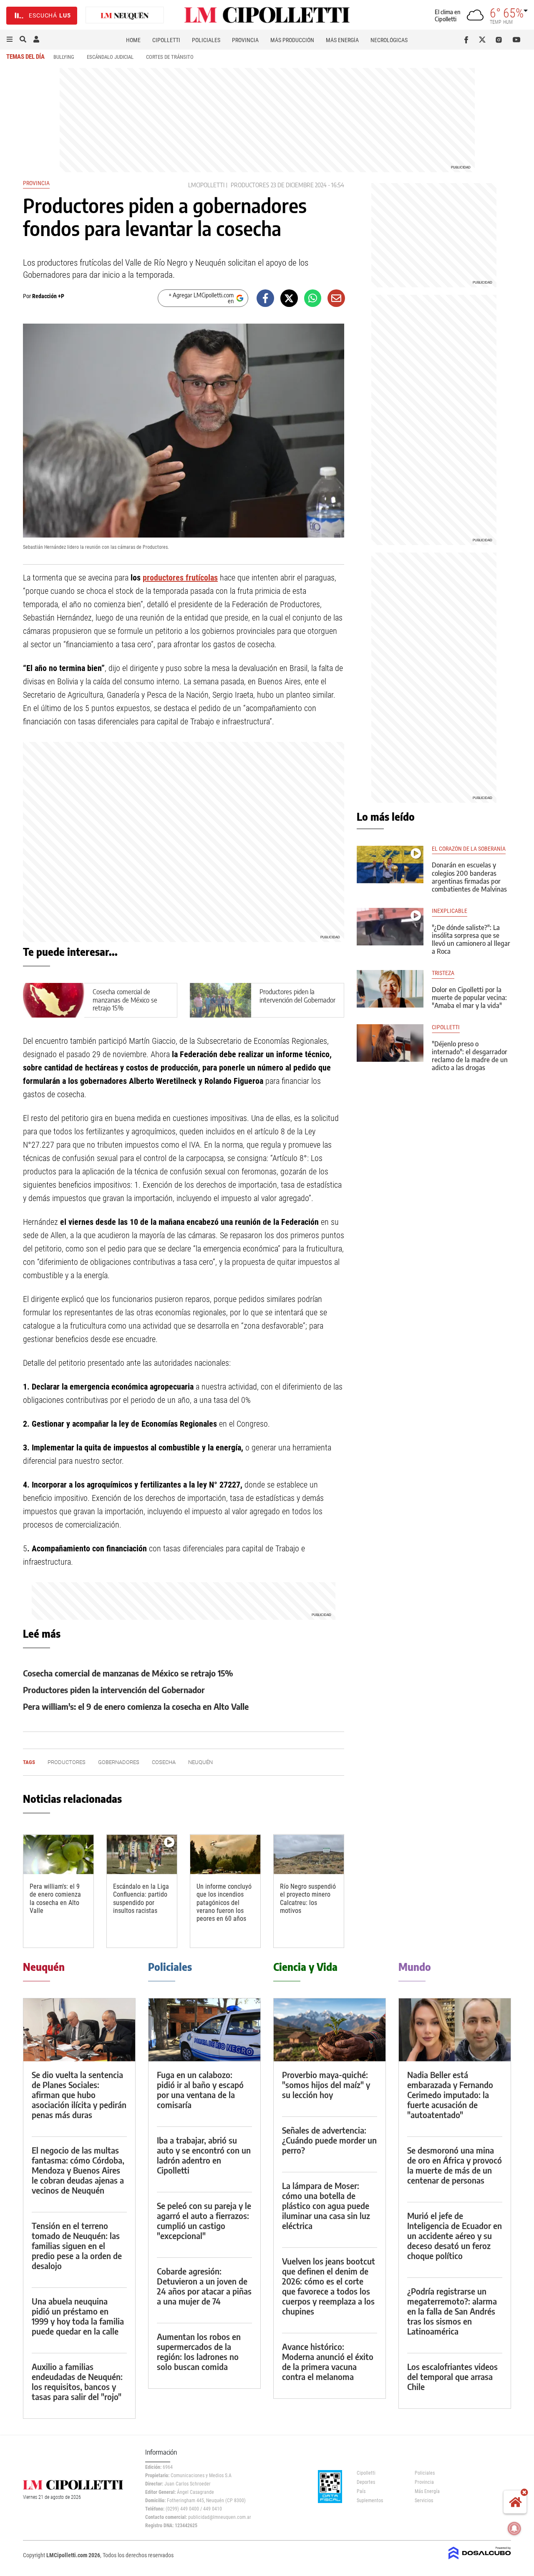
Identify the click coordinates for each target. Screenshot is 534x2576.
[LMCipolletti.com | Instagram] (500, 40)
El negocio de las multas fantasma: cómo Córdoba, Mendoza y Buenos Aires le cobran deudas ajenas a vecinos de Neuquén (78, 2170)
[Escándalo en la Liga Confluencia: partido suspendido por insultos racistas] (142, 1854)
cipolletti (446, 1027)
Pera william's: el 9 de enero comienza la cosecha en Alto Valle (136, 1706)
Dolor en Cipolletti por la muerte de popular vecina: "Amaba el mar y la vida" (469, 998)
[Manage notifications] (514, 2528)
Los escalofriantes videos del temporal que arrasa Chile (452, 2376)
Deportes (366, 2482)
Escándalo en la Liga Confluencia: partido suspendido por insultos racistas (141, 1899)
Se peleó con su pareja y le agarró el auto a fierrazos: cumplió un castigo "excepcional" (204, 2220)
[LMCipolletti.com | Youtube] (517, 40)
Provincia (245, 40)
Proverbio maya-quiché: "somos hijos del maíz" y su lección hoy (326, 2085)
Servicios (424, 2501)
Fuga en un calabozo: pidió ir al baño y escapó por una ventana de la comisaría (200, 2090)
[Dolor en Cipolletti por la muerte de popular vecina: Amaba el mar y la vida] (390, 989)
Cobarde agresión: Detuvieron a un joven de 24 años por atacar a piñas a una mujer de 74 (204, 2286)
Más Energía (342, 40)
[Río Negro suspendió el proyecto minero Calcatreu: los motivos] (309, 1854)
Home (133, 40)
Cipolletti (166, 40)
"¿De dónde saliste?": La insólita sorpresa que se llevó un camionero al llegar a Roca (471, 940)
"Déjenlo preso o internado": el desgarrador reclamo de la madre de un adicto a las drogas (470, 1056)
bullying (64, 57)
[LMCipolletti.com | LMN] (125, 16)
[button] (10, 40)
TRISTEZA (443, 973)
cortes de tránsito (170, 57)
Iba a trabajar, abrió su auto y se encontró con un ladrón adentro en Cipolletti (204, 2155)
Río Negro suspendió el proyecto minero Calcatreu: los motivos (308, 1899)
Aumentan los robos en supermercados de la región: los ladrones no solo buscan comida (199, 2351)
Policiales (206, 40)
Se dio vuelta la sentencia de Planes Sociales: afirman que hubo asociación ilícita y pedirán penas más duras (79, 2095)
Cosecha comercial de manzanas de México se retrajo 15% (125, 1000)
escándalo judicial (110, 57)
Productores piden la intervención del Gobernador (297, 996)
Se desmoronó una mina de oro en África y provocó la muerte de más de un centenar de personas (455, 2165)
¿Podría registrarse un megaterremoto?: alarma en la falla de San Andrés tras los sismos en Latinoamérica (452, 2311)
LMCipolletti (206, 185)
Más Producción (292, 40)
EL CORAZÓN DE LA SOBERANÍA (469, 849)
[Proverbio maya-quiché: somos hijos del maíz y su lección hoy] (330, 2030)
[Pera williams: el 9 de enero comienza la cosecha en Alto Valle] (58, 1854)
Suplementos (370, 2501)
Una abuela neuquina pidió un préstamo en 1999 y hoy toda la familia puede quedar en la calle (78, 2316)
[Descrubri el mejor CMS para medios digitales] (480, 2560)
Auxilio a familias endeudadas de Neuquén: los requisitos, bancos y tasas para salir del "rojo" (77, 2381)
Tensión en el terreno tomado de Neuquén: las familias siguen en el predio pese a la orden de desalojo (77, 2246)
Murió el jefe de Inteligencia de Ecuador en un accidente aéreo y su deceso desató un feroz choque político (455, 2235)
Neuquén (200, 1762)
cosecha (164, 1762)
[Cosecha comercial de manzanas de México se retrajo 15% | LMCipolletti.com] (54, 1000)
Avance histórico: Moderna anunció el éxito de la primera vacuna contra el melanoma (328, 2361)
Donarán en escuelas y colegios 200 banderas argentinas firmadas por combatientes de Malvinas (469, 877)
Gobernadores (119, 1762)
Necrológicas (389, 40)
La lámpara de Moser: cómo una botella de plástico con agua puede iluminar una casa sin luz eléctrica (326, 2205)
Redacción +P (48, 296)
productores (250, 185)
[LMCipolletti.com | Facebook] (468, 40)
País (361, 2491)
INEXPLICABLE (450, 911)
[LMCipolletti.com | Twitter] (484, 40)
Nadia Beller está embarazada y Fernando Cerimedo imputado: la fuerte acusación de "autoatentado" (450, 2095)
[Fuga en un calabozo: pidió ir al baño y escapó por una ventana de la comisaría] (204, 2030)
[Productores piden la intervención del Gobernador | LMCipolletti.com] (220, 1000)
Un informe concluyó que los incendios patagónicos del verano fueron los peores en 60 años (224, 1902)
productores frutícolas (180, 578)
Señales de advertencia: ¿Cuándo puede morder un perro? (329, 2140)
